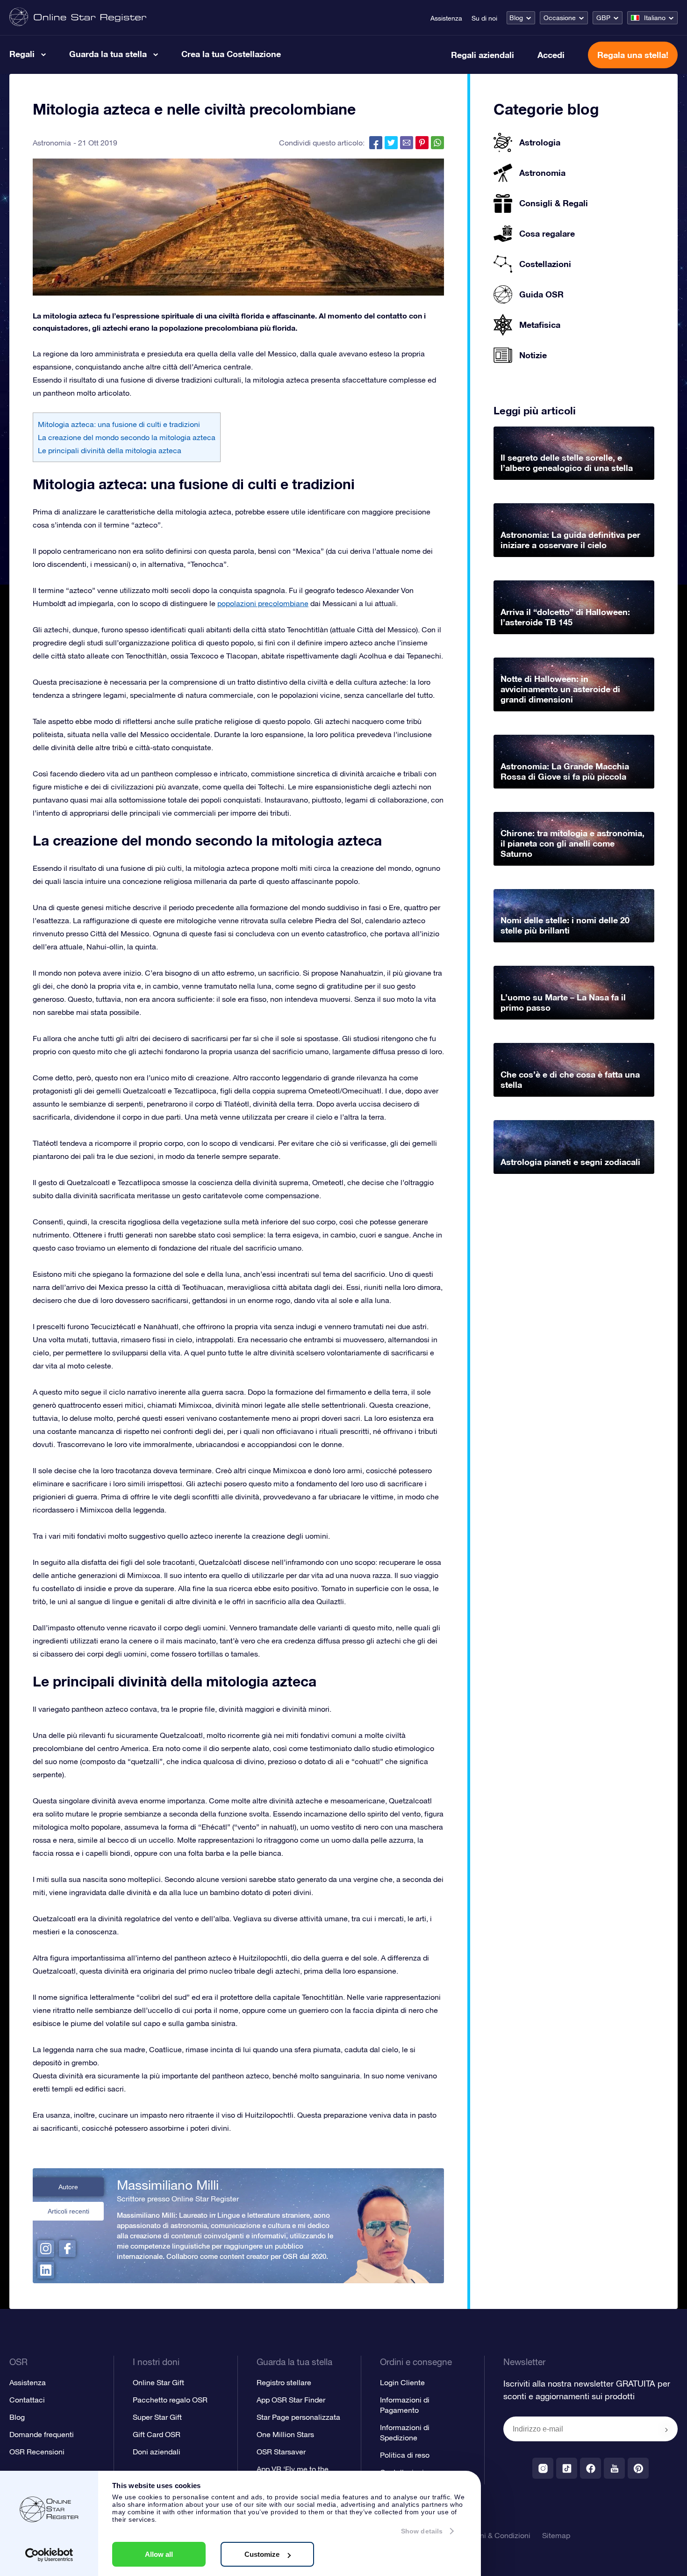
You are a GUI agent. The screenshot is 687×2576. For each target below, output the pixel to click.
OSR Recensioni (37, 2452)
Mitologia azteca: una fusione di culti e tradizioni (119, 424)
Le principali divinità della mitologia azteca (110, 450)
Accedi (551, 55)
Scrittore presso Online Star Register (178, 2199)
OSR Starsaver (281, 2452)
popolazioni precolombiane (263, 603)
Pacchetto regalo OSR (170, 2400)
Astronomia (52, 143)
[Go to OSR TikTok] (567, 2468)
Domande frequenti (42, 2434)
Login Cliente (402, 2382)
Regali (22, 54)
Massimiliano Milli (168, 2185)
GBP (603, 18)
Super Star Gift (157, 2417)
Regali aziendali (483, 55)
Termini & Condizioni (496, 2535)
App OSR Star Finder (291, 2400)
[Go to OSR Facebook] (590, 2468)
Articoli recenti (68, 2211)
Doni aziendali (157, 2452)
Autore (68, 2187)
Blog (516, 18)
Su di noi (484, 18)
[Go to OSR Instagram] (543, 2468)
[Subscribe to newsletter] (666, 2430)
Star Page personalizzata (298, 2417)
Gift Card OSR (157, 2434)
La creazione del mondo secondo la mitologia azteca (127, 437)
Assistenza (446, 18)
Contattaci (27, 2400)
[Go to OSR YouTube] (614, 2468)
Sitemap (556, 2535)
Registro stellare (284, 2382)
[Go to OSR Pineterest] (638, 2468)
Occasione (560, 18)
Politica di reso (405, 2455)
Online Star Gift (158, 2382)
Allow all (159, 2554)
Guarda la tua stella (108, 54)
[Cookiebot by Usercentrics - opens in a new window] (49, 2555)
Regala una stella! (633, 55)
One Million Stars (285, 2434)
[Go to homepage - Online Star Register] (78, 18)
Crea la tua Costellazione (231, 54)
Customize (262, 2554)
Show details (422, 2531)
